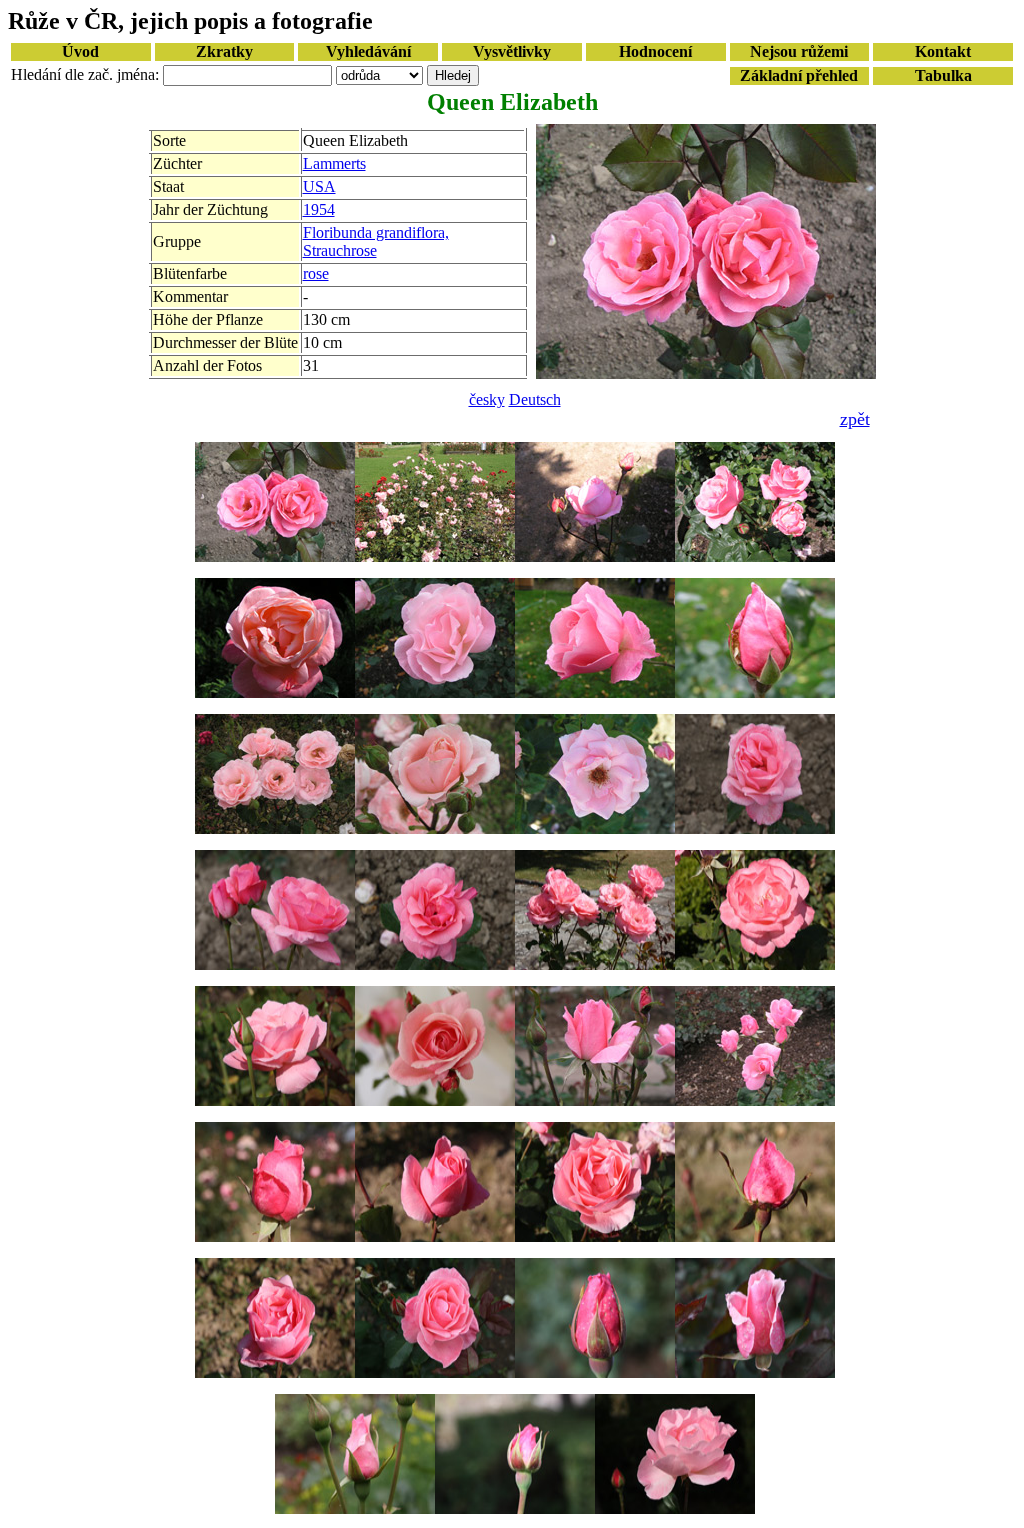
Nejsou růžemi (799, 51)
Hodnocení (655, 51)
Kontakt (943, 51)
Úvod (80, 51)
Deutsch (535, 399)
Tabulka (943, 75)
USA (319, 186)
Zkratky (224, 51)
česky (487, 399)
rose (316, 273)
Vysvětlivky (512, 51)
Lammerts (334, 163)
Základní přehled (799, 75)
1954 (319, 209)
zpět (855, 419)
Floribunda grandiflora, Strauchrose (376, 241)
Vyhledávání (368, 51)
